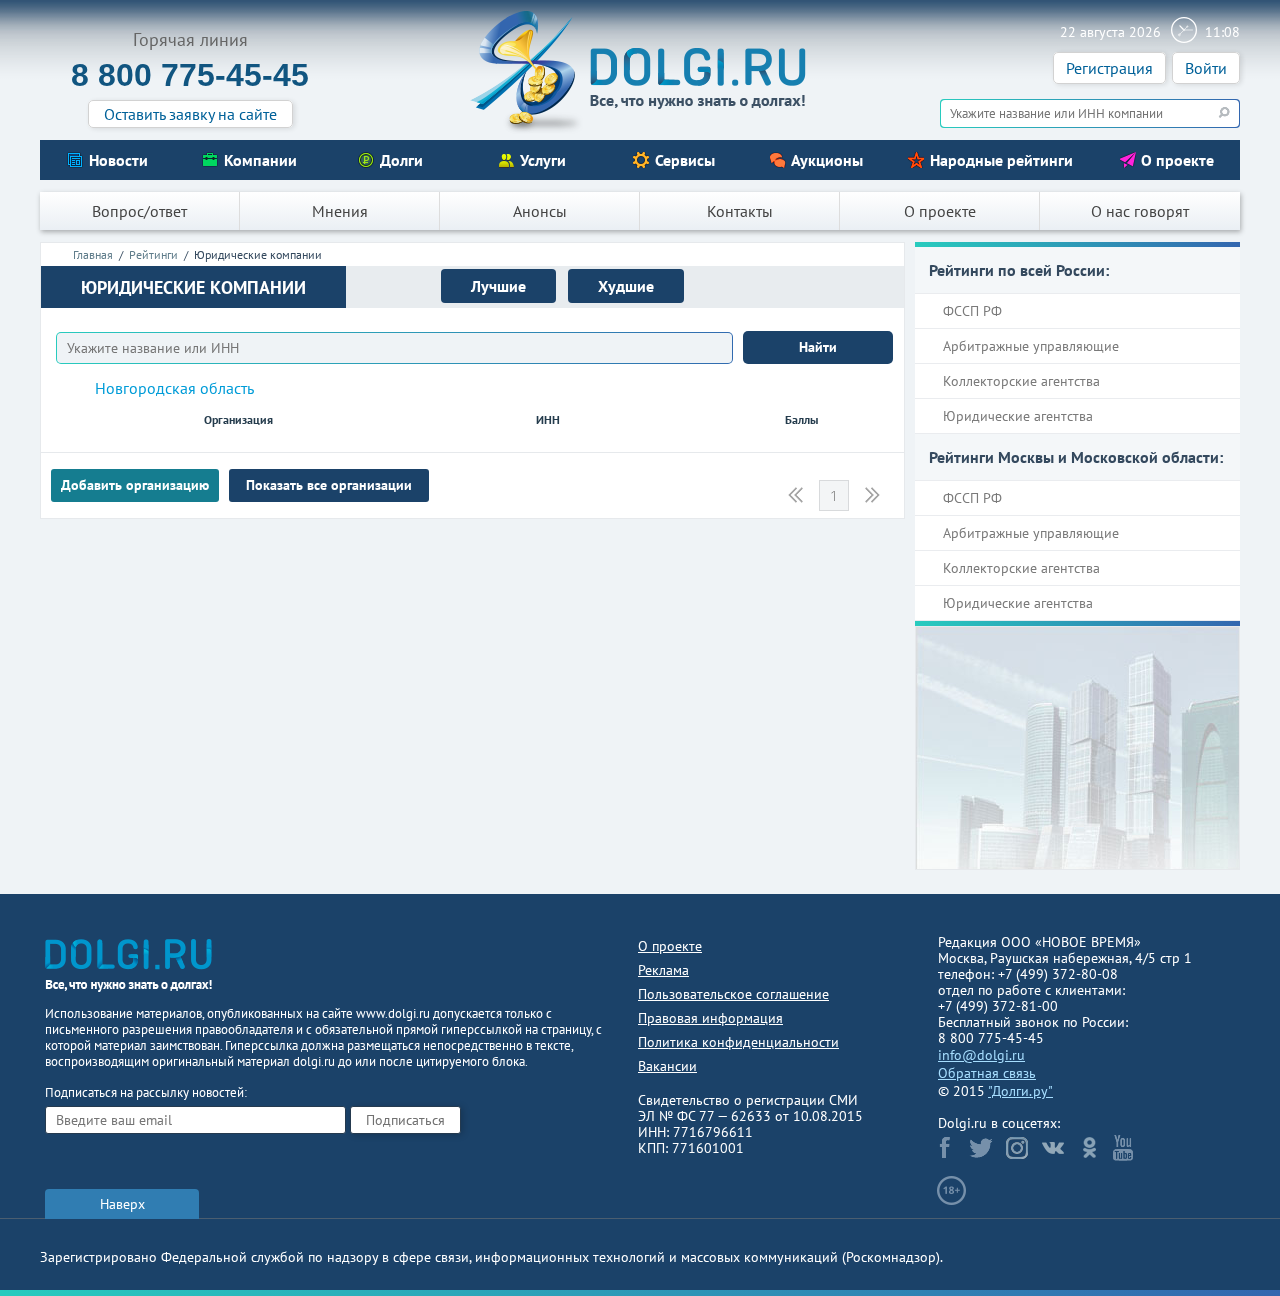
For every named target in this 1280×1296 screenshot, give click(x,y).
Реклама (663, 970)
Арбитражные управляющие (1031, 346)
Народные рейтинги (1001, 160)
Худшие (626, 286)
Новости (118, 160)
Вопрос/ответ (139, 211)
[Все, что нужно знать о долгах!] (640, 71)
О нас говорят (1140, 211)
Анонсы (540, 211)
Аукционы (827, 160)
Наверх (122, 1204)
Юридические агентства (1018, 416)
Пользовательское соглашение (733, 994)
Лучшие (498, 286)
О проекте (1177, 160)
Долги (401, 160)
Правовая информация (710, 1018)
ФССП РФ (972, 311)
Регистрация (1109, 68)
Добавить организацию (135, 485)
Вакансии (667, 1066)
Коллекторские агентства (1021, 381)
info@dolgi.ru (981, 1055)
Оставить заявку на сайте (190, 114)
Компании (260, 160)
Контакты (740, 211)
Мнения (340, 211)
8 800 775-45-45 (190, 75)
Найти (818, 347)
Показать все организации (329, 485)
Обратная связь (987, 1073)
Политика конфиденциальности (738, 1042)
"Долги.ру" (1020, 1091)
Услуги (543, 160)
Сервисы (685, 160)
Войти (1206, 68)
